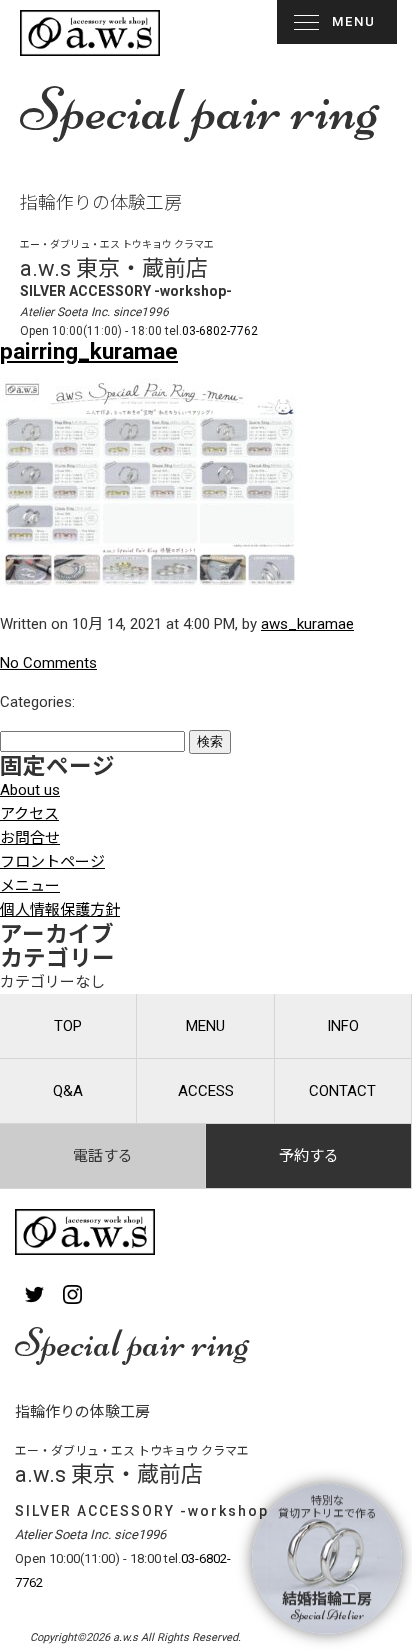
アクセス (29, 814)
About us (30, 790)
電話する (103, 1156)
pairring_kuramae (89, 351)
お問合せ (30, 838)
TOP (68, 1026)
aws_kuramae (307, 624)
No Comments (48, 663)
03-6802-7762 (220, 331)
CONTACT (342, 1091)
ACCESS (206, 1091)
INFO (343, 1026)
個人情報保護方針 (60, 910)
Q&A (68, 1091)
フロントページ (52, 862)
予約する (309, 1156)
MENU (354, 21)
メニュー (30, 886)
